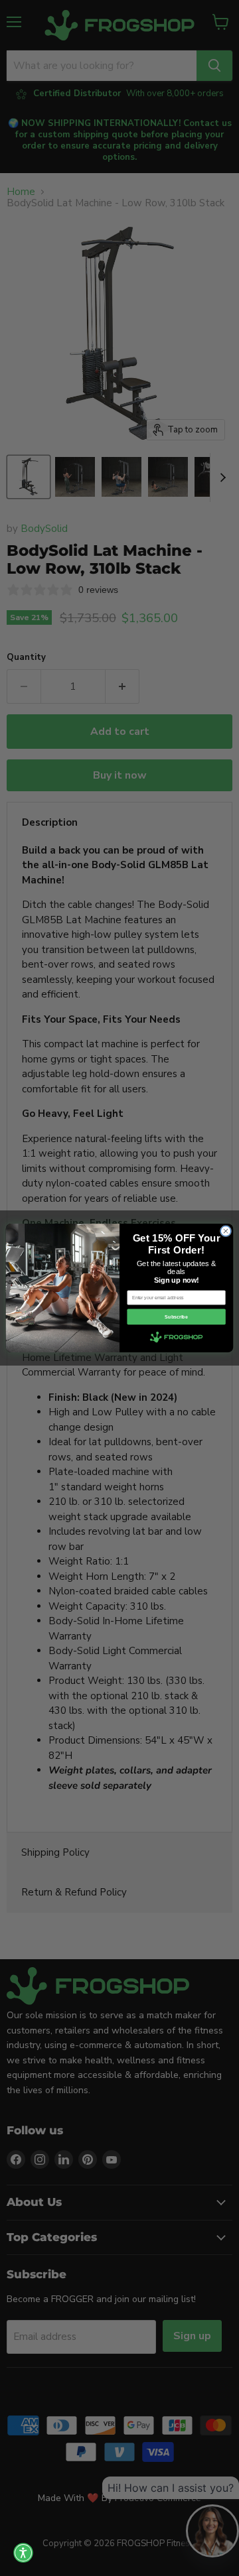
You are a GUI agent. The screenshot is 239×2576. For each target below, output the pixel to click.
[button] (23, 2553)
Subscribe (176, 1317)
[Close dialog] (225, 1231)
